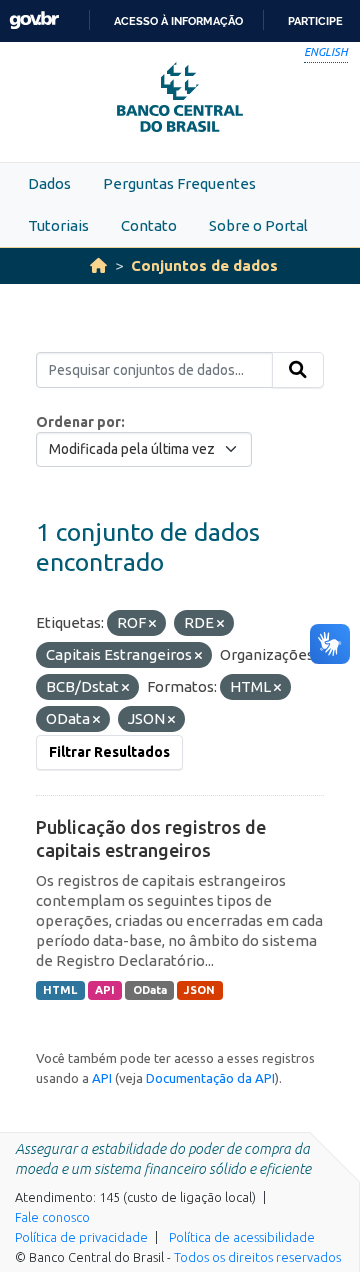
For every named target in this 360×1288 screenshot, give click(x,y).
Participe (315, 21)
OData (150, 990)
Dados (49, 183)
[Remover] (152, 624)
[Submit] (298, 370)
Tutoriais (58, 225)
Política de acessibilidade (242, 1237)
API (105, 990)
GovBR (34, 20)
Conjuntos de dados (204, 265)
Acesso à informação (178, 21)
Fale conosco (52, 1217)
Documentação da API (210, 1078)
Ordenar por (78, 422)
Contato (149, 225)
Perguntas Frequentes (179, 183)
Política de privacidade (81, 1237)
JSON (199, 990)
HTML (60, 990)
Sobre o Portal (258, 225)
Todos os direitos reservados (257, 1257)
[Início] (98, 265)
